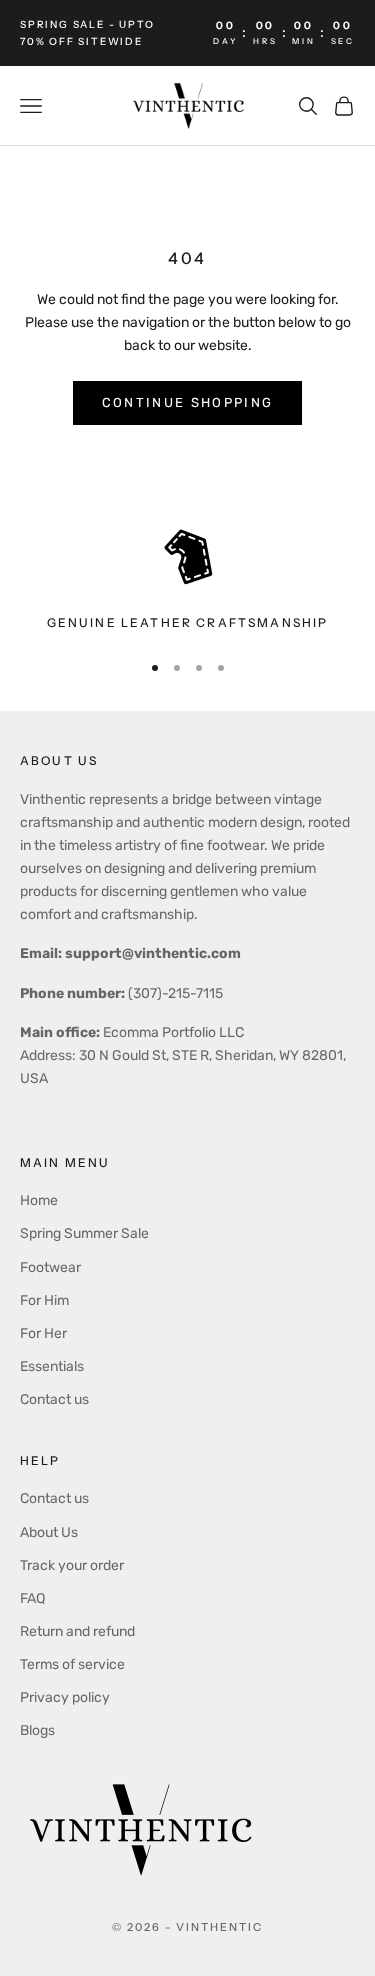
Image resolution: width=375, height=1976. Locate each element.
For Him (44, 1300)
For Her (43, 1333)
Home (39, 1200)
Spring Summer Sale (84, 1233)
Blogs (37, 1730)
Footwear (50, 1267)
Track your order (72, 1565)
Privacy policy (65, 1697)
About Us (49, 1532)
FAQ (32, 1598)
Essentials (52, 1366)
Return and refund (77, 1631)
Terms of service (72, 1664)
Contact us (54, 1399)
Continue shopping (188, 402)
